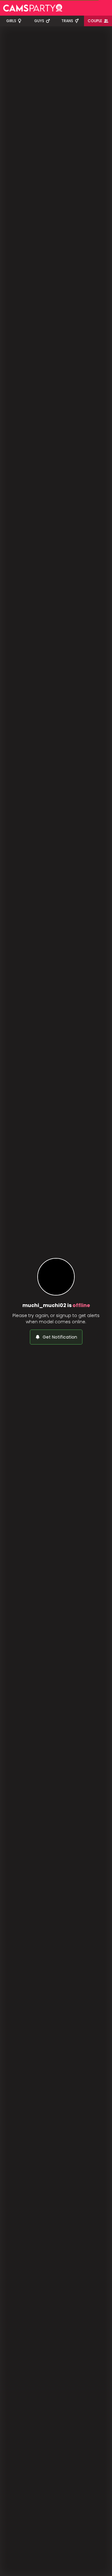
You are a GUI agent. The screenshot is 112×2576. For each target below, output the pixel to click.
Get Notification (60, 1337)
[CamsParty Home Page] (33, 8)
